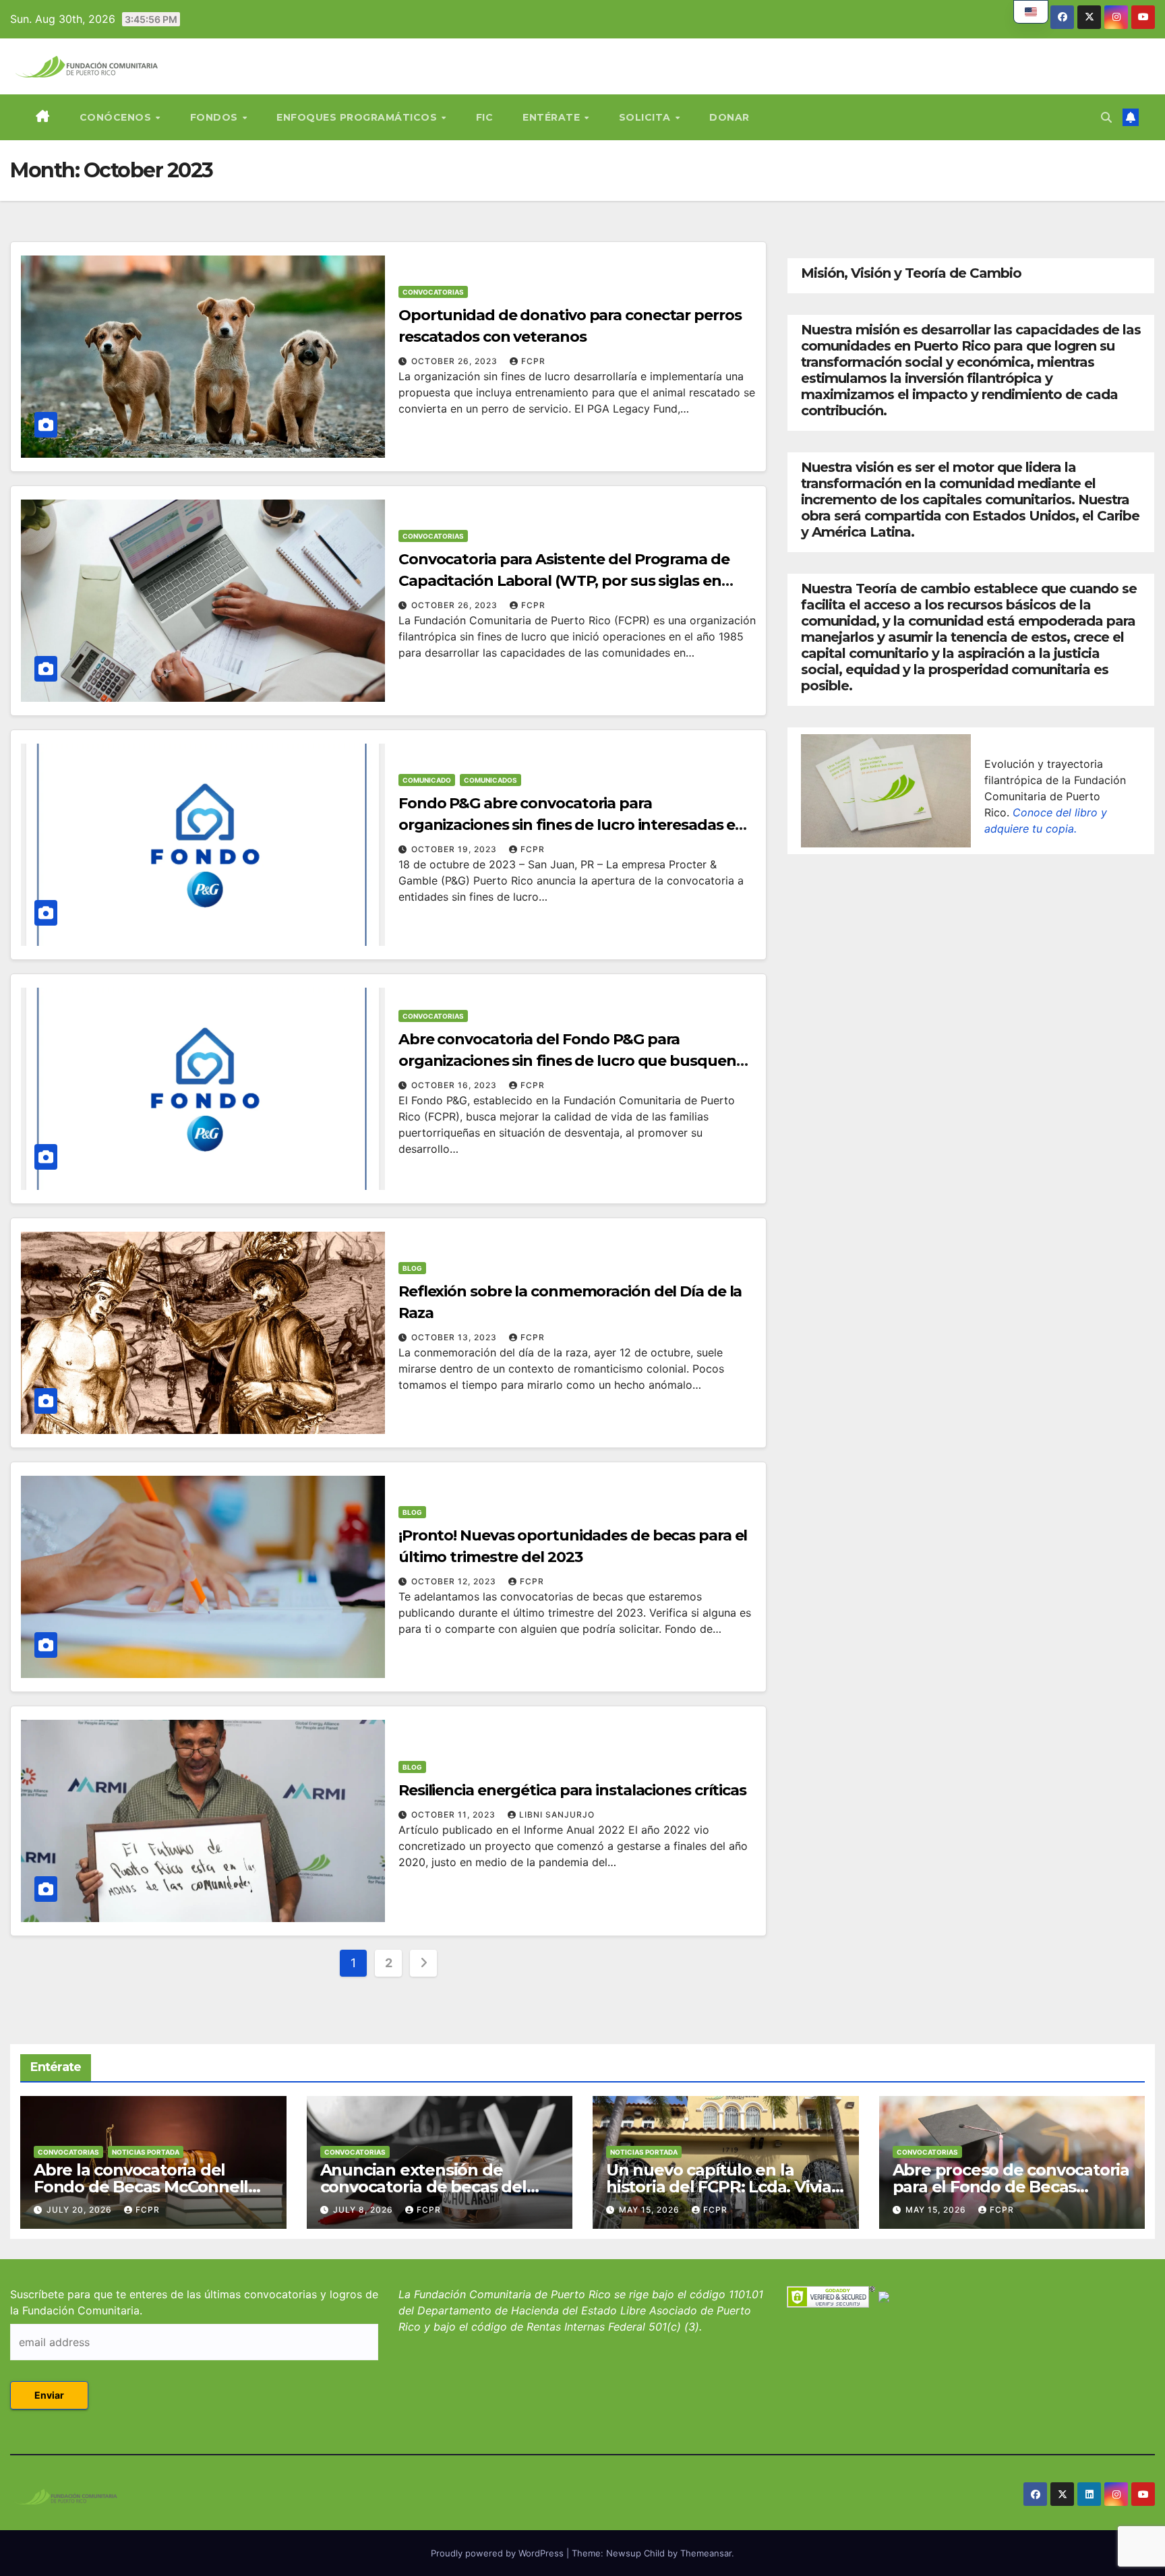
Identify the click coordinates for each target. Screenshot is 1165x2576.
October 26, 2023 (456, 361)
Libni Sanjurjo (557, 1815)
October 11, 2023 (455, 1815)
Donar (729, 117)
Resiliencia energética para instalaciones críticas (572, 1790)
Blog (412, 1268)
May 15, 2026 (651, 2210)
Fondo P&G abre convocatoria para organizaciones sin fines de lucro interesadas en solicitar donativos (572, 825)
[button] (1106, 117)
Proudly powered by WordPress (499, 2553)
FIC (485, 117)
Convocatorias (433, 292)
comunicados (490, 780)
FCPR (533, 361)
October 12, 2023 (455, 1581)
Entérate (553, 117)
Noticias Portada (146, 2152)
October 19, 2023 (455, 849)
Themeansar (706, 2553)
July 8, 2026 (364, 2210)
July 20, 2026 (81, 2210)
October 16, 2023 (455, 1085)
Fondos (216, 117)
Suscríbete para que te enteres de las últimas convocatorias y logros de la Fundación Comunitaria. (194, 2302)
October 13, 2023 (455, 1337)
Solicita (647, 117)
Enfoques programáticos (358, 117)
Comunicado (427, 780)
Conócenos (117, 117)
